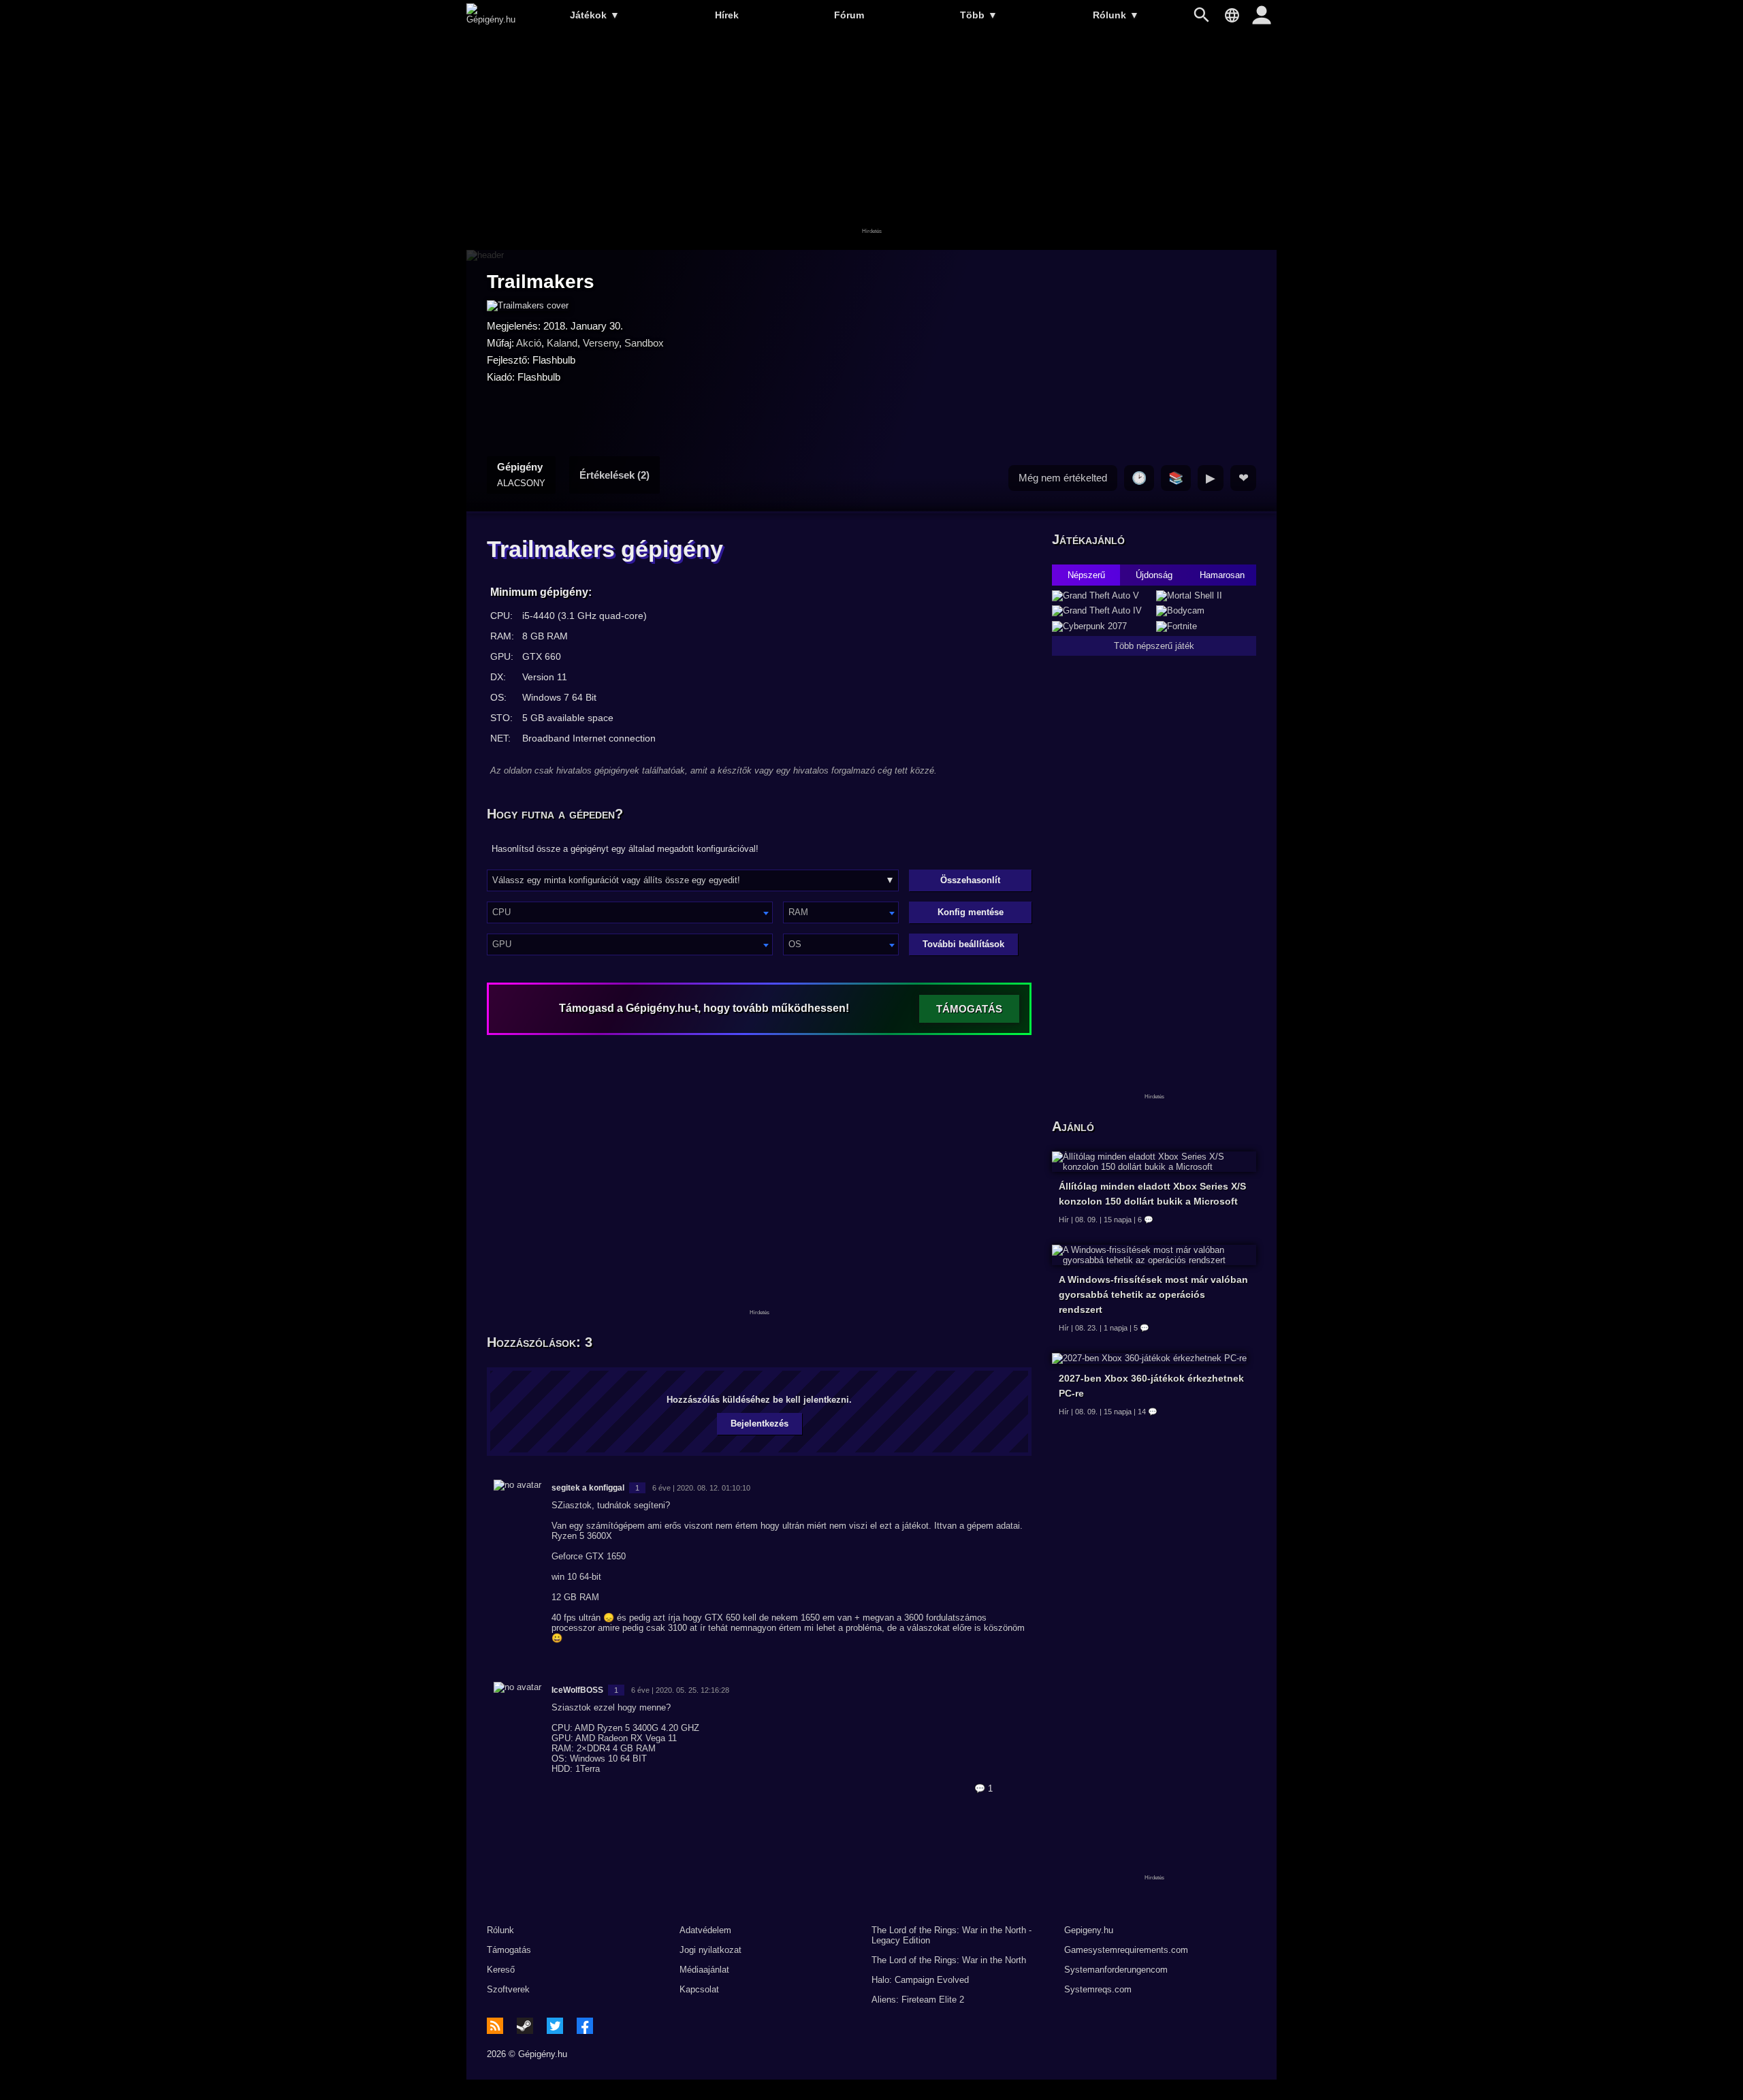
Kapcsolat (699, 1989)
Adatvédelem (705, 1930)
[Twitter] (555, 2026)
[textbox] (630, 912)
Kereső (501, 1970)
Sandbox (644, 343)
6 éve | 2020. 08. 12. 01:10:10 (701, 1488)
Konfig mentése (971, 912)
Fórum (849, 15)
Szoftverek (508, 1989)
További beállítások (963, 944)
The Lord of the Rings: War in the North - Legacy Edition (952, 1935)
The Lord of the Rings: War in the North (949, 1960)
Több (979, 15)
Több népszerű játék (1154, 646)
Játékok (595, 15)
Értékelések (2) (614, 475)
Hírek (727, 15)
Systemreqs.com (1098, 1989)
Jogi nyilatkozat (710, 1950)
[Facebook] (585, 2026)
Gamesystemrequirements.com (1126, 1950)
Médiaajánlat (704, 1970)
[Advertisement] (871, 141)
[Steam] (525, 2026)
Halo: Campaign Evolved (920, 1980)
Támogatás (509, 1950)
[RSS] (495, 2026)
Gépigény (521, 475)
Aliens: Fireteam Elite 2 (918, 2000)
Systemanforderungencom (1116, 1970)
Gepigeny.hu (1089, 1930)
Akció (529, 343)
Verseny (601, 343)
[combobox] (630, 912)
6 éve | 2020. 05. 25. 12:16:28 (680, 1690)
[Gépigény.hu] (491, 19)
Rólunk (1116, 15)
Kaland (562, 343)
